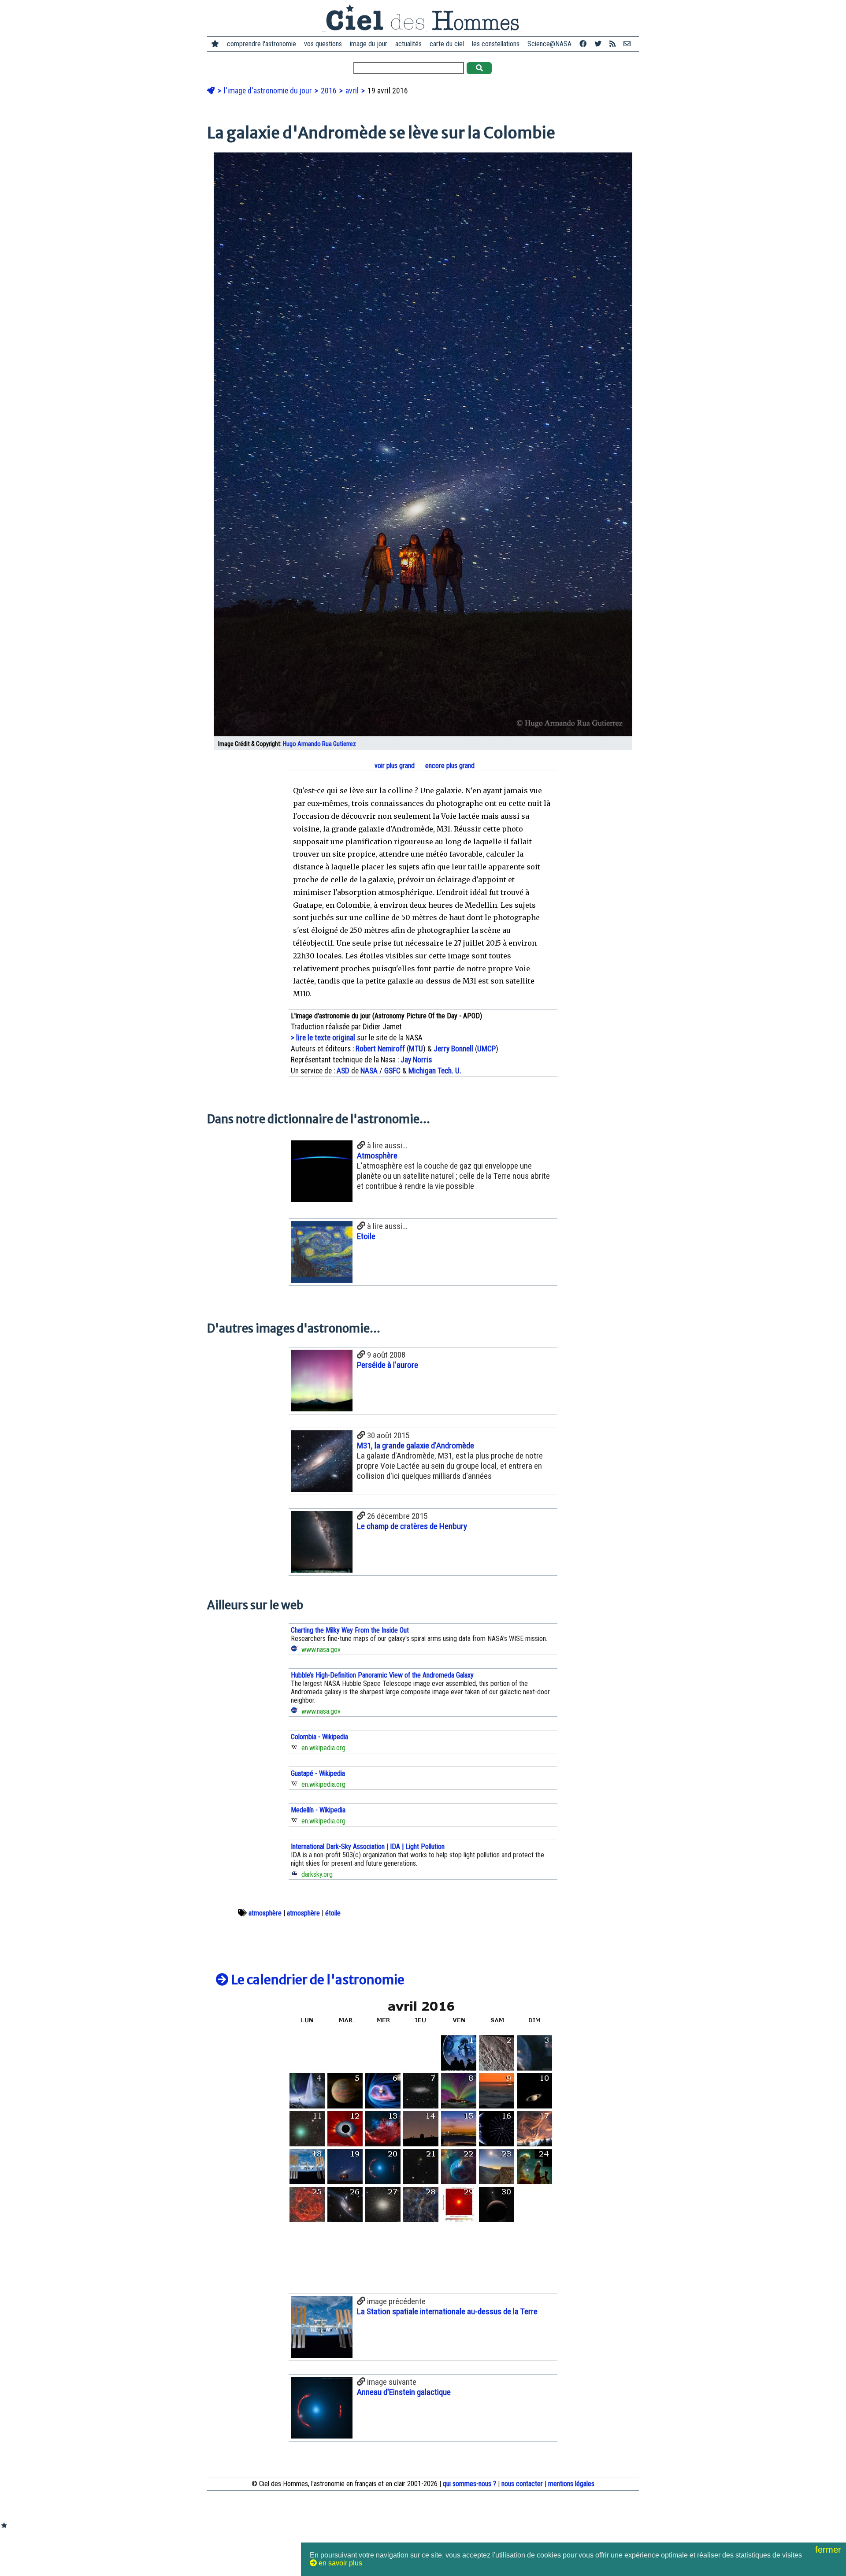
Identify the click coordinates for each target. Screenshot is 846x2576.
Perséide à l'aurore (388, 1365)
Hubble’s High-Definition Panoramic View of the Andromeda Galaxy (382, 1675)
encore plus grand (449, 766)
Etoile (366, 1236)
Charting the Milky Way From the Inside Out (350, 1630)
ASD (343, 1071)
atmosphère (265, 1913)
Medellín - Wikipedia (318, 1810)
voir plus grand (394, 766)
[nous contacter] (627, 44)
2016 (330, 91)
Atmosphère (377, 1156)
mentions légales (571, 2484)
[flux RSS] (612, 44)
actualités (408, 44)
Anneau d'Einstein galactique (404, 2392)
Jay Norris (416, 1060)
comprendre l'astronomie (262, 44)
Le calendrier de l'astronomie (317, 1980)
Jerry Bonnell (453, 1049)
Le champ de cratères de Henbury (412, 1526)
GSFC (392, 1071)
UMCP (486, 1049)
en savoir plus (340, 2563)
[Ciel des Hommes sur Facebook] (583, 44)
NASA (369, 1071)
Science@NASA (549, 44)
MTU (416, 1049)
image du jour (369, 44)
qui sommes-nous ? (469, 2484)
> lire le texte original (323, 1038)
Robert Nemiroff (380, 1049)
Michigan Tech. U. (435, 1071)
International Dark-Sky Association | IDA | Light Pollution (368, 1847)
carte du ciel (447, 44)
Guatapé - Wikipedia (318, 1773)
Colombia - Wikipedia (319, 1737)
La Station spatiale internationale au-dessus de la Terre (447, 2311)
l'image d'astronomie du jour (269, 91)
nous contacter (522, 2484)
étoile (333, 1913)
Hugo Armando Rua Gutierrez (319, 744)
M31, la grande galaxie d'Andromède (416, 1446)
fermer (829, 2550)
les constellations (496, 44)
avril (353, 91)
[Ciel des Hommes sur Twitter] (598, 44)
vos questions (323, 44)
